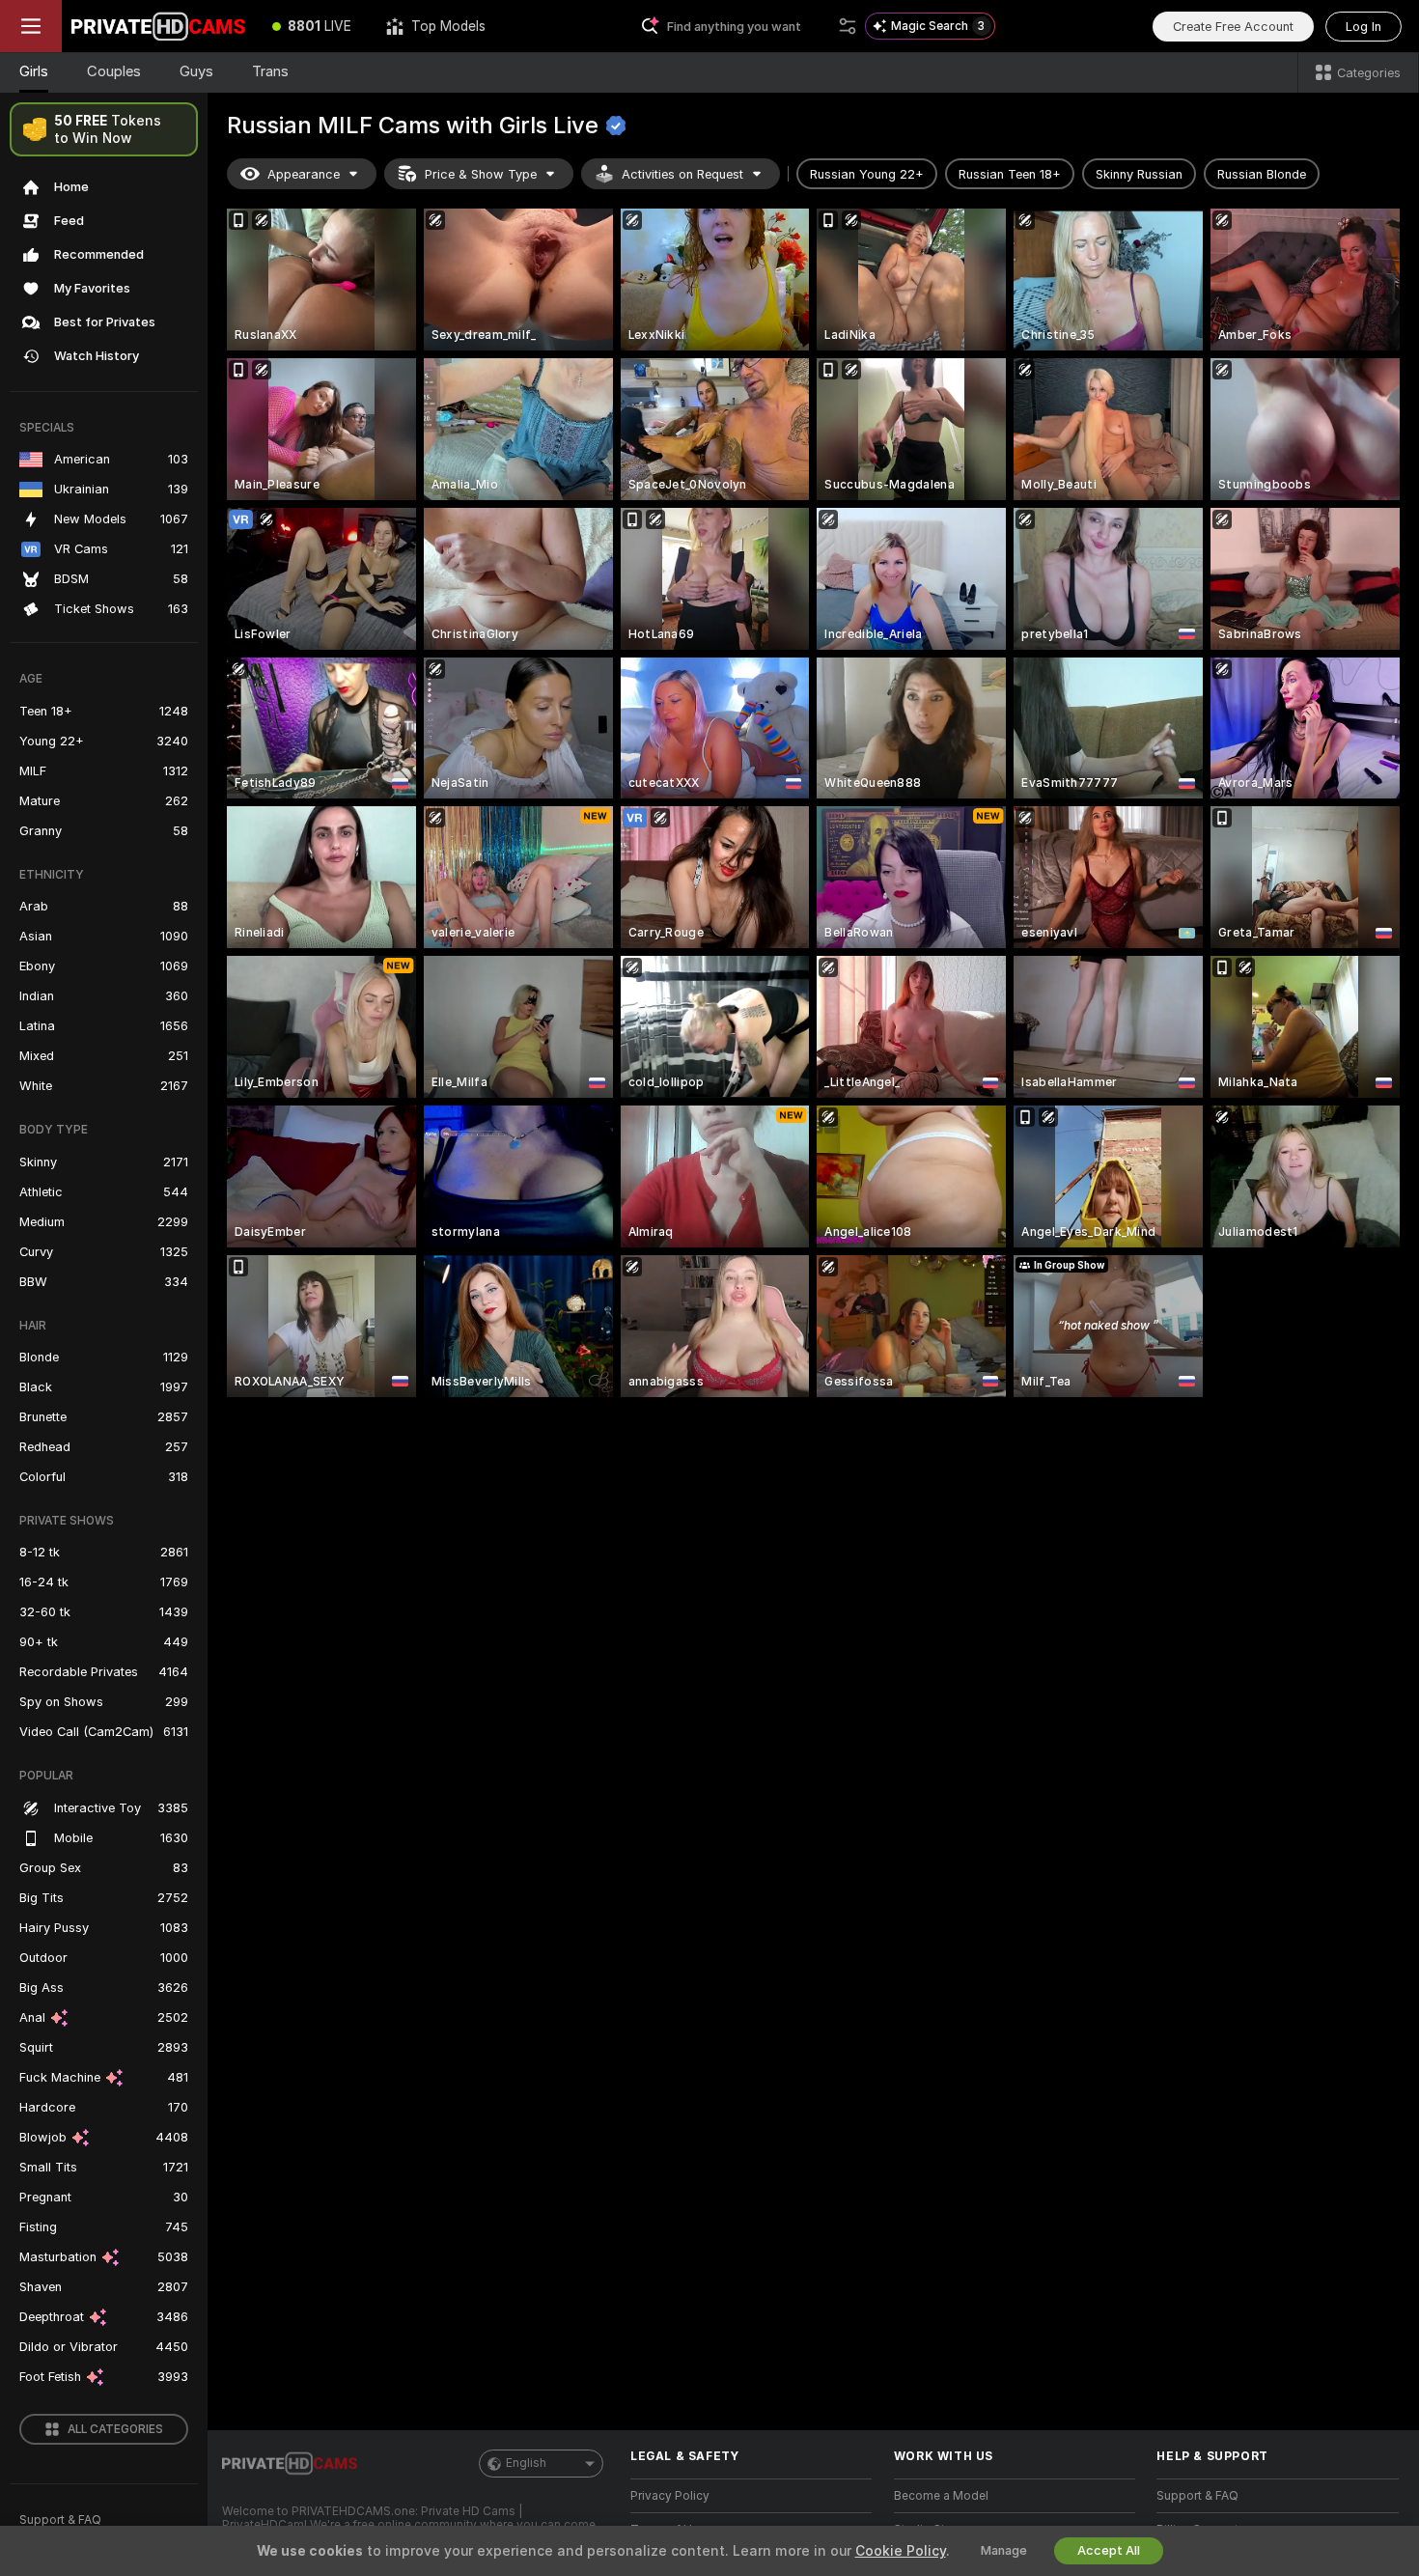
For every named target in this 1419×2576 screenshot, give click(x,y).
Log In (1363, 27)
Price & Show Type (481, 174)
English (526, 2463)
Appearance (304, 174)
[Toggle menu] (31, 26)
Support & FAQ (60, 2520)
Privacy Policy (670, 2496)
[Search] (848, 26)
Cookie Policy (901, 2551)
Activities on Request (682, 174)
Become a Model (941, 2496)
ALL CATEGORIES (115, 2429)
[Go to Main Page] (158, 26)
